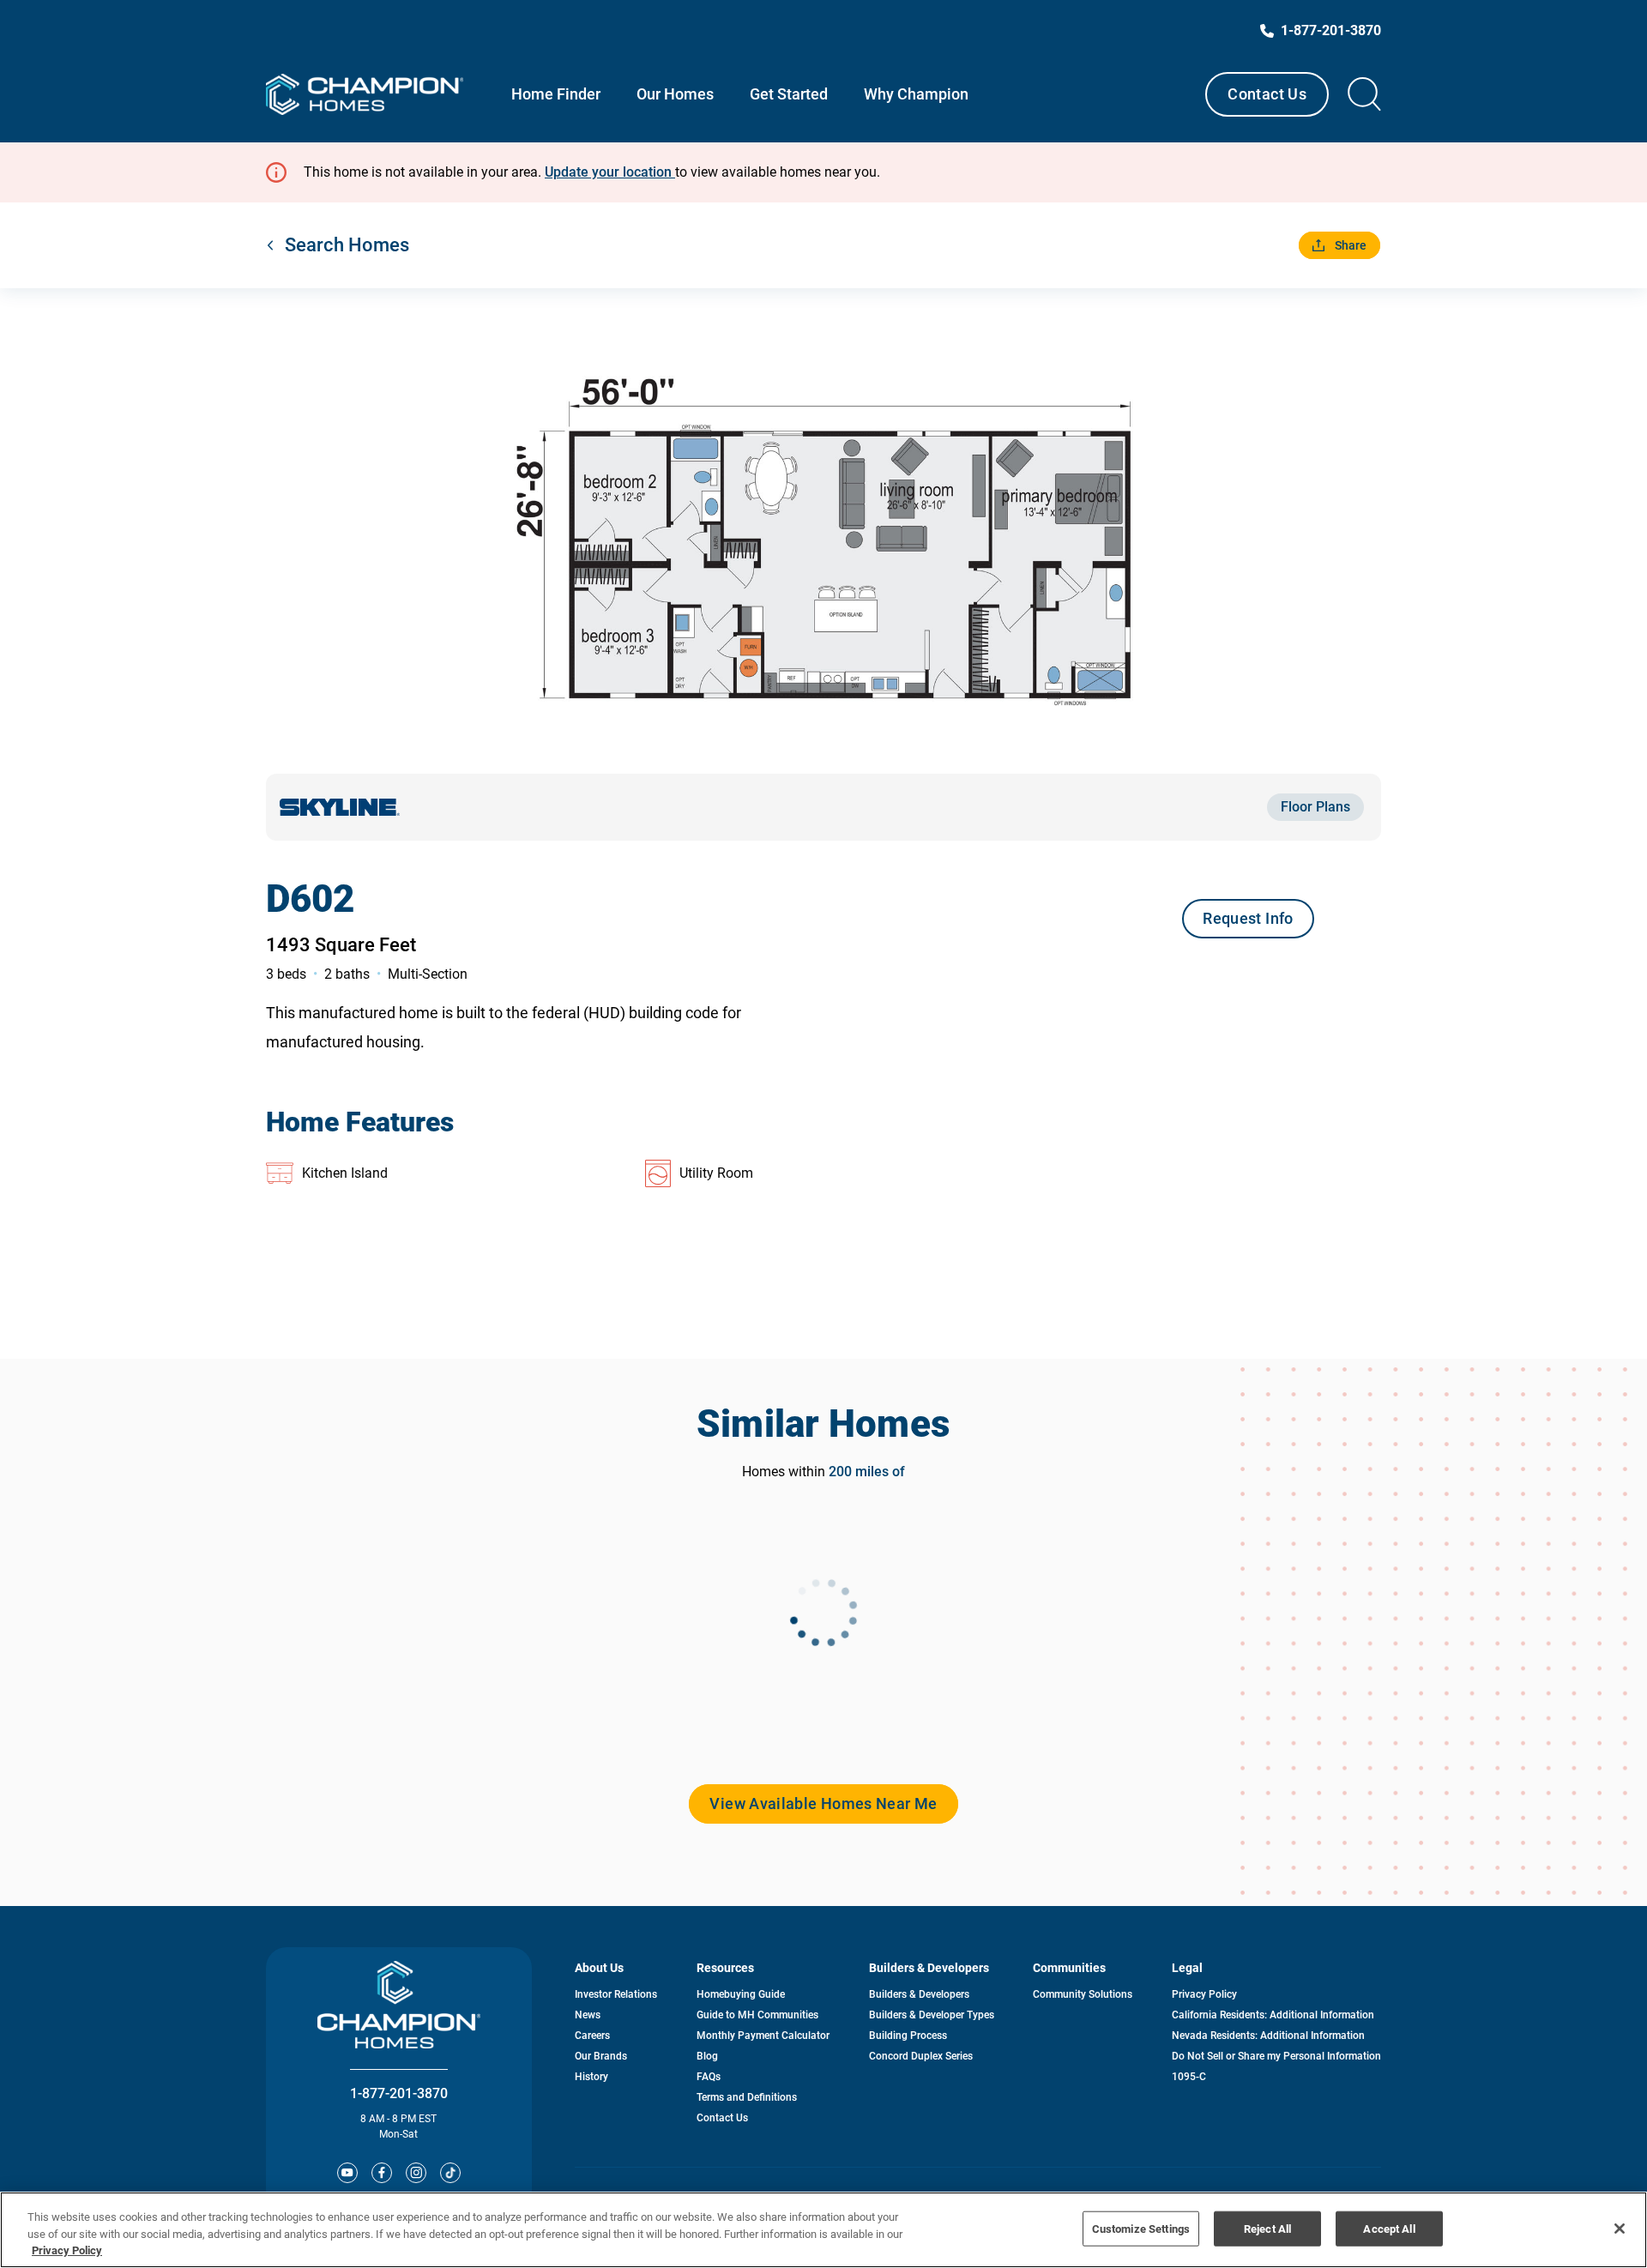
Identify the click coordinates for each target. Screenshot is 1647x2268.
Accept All (1389, 2228)
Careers (592, 2036)
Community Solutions (1083, 1994)
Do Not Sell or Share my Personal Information (1276, 2056)
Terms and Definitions (747, 2097)
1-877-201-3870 (399, 2093)
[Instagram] (416, 2173)
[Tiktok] (450, 2173)
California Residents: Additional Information (1273, 2015)
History (591, 2077)
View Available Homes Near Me (823, 1804)
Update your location (610, 172)
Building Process (908, 2036)
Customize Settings (1141, 2228)
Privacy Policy (1204, 1994)
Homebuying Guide (741, 1994)
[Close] (1620, 2229)
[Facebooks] (382, 2173)
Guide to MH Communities (757, 2015)
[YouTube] (347, 2173)
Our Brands (601, 2056)
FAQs (709, 2077)
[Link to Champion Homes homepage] (365, 94)
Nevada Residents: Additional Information (1268, 2036)
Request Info (1248, 918)
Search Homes (347, 245)
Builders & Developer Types (932, 2015)
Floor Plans (1315, 807)
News (588, 2015)
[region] (823, 2230)
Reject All (1267, 2228)
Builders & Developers (919, 1994)
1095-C (1189, 2077)
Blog (707, 2056)
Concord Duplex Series (921, 2056)
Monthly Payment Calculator (763, 2036)
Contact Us (1267, 94)
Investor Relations (616, 1994)
